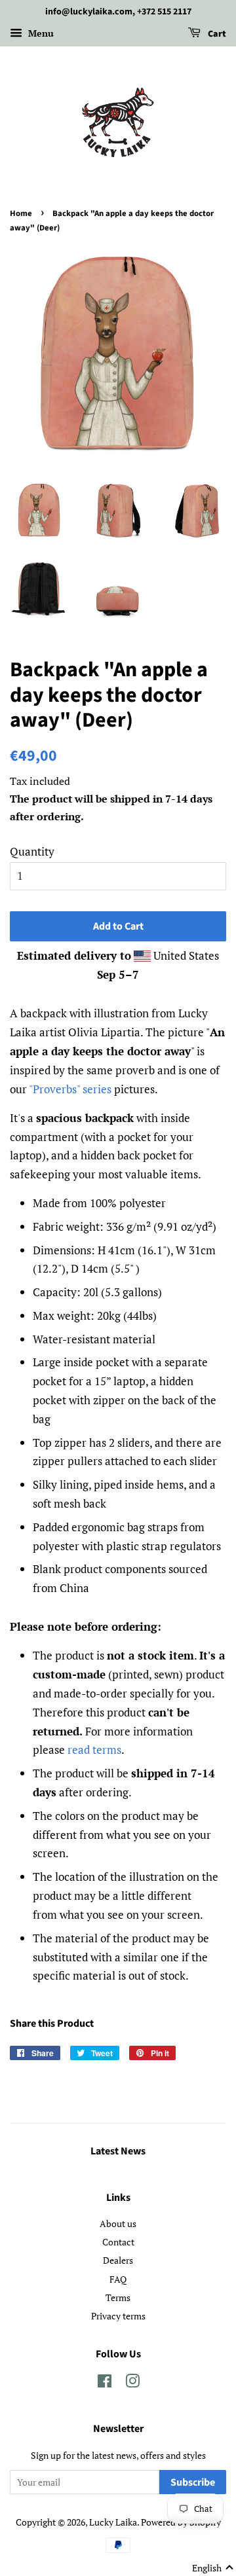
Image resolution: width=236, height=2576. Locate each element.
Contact (118, 2242)
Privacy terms (118, 2316)
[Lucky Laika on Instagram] (132, 2383)
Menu (40, 33)
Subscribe (193, 2482)
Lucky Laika (113, 2522)
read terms (94, 1750)
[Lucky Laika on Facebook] (105, 2383)
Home (21, 213)
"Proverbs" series (70, 1089)
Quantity (32, 851)
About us (118, 2223)
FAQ (118, 2279)
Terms (118, 2297)
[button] (213, 2568)
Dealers (118, 2260)
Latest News (118, 2151)
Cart (216, 34)
